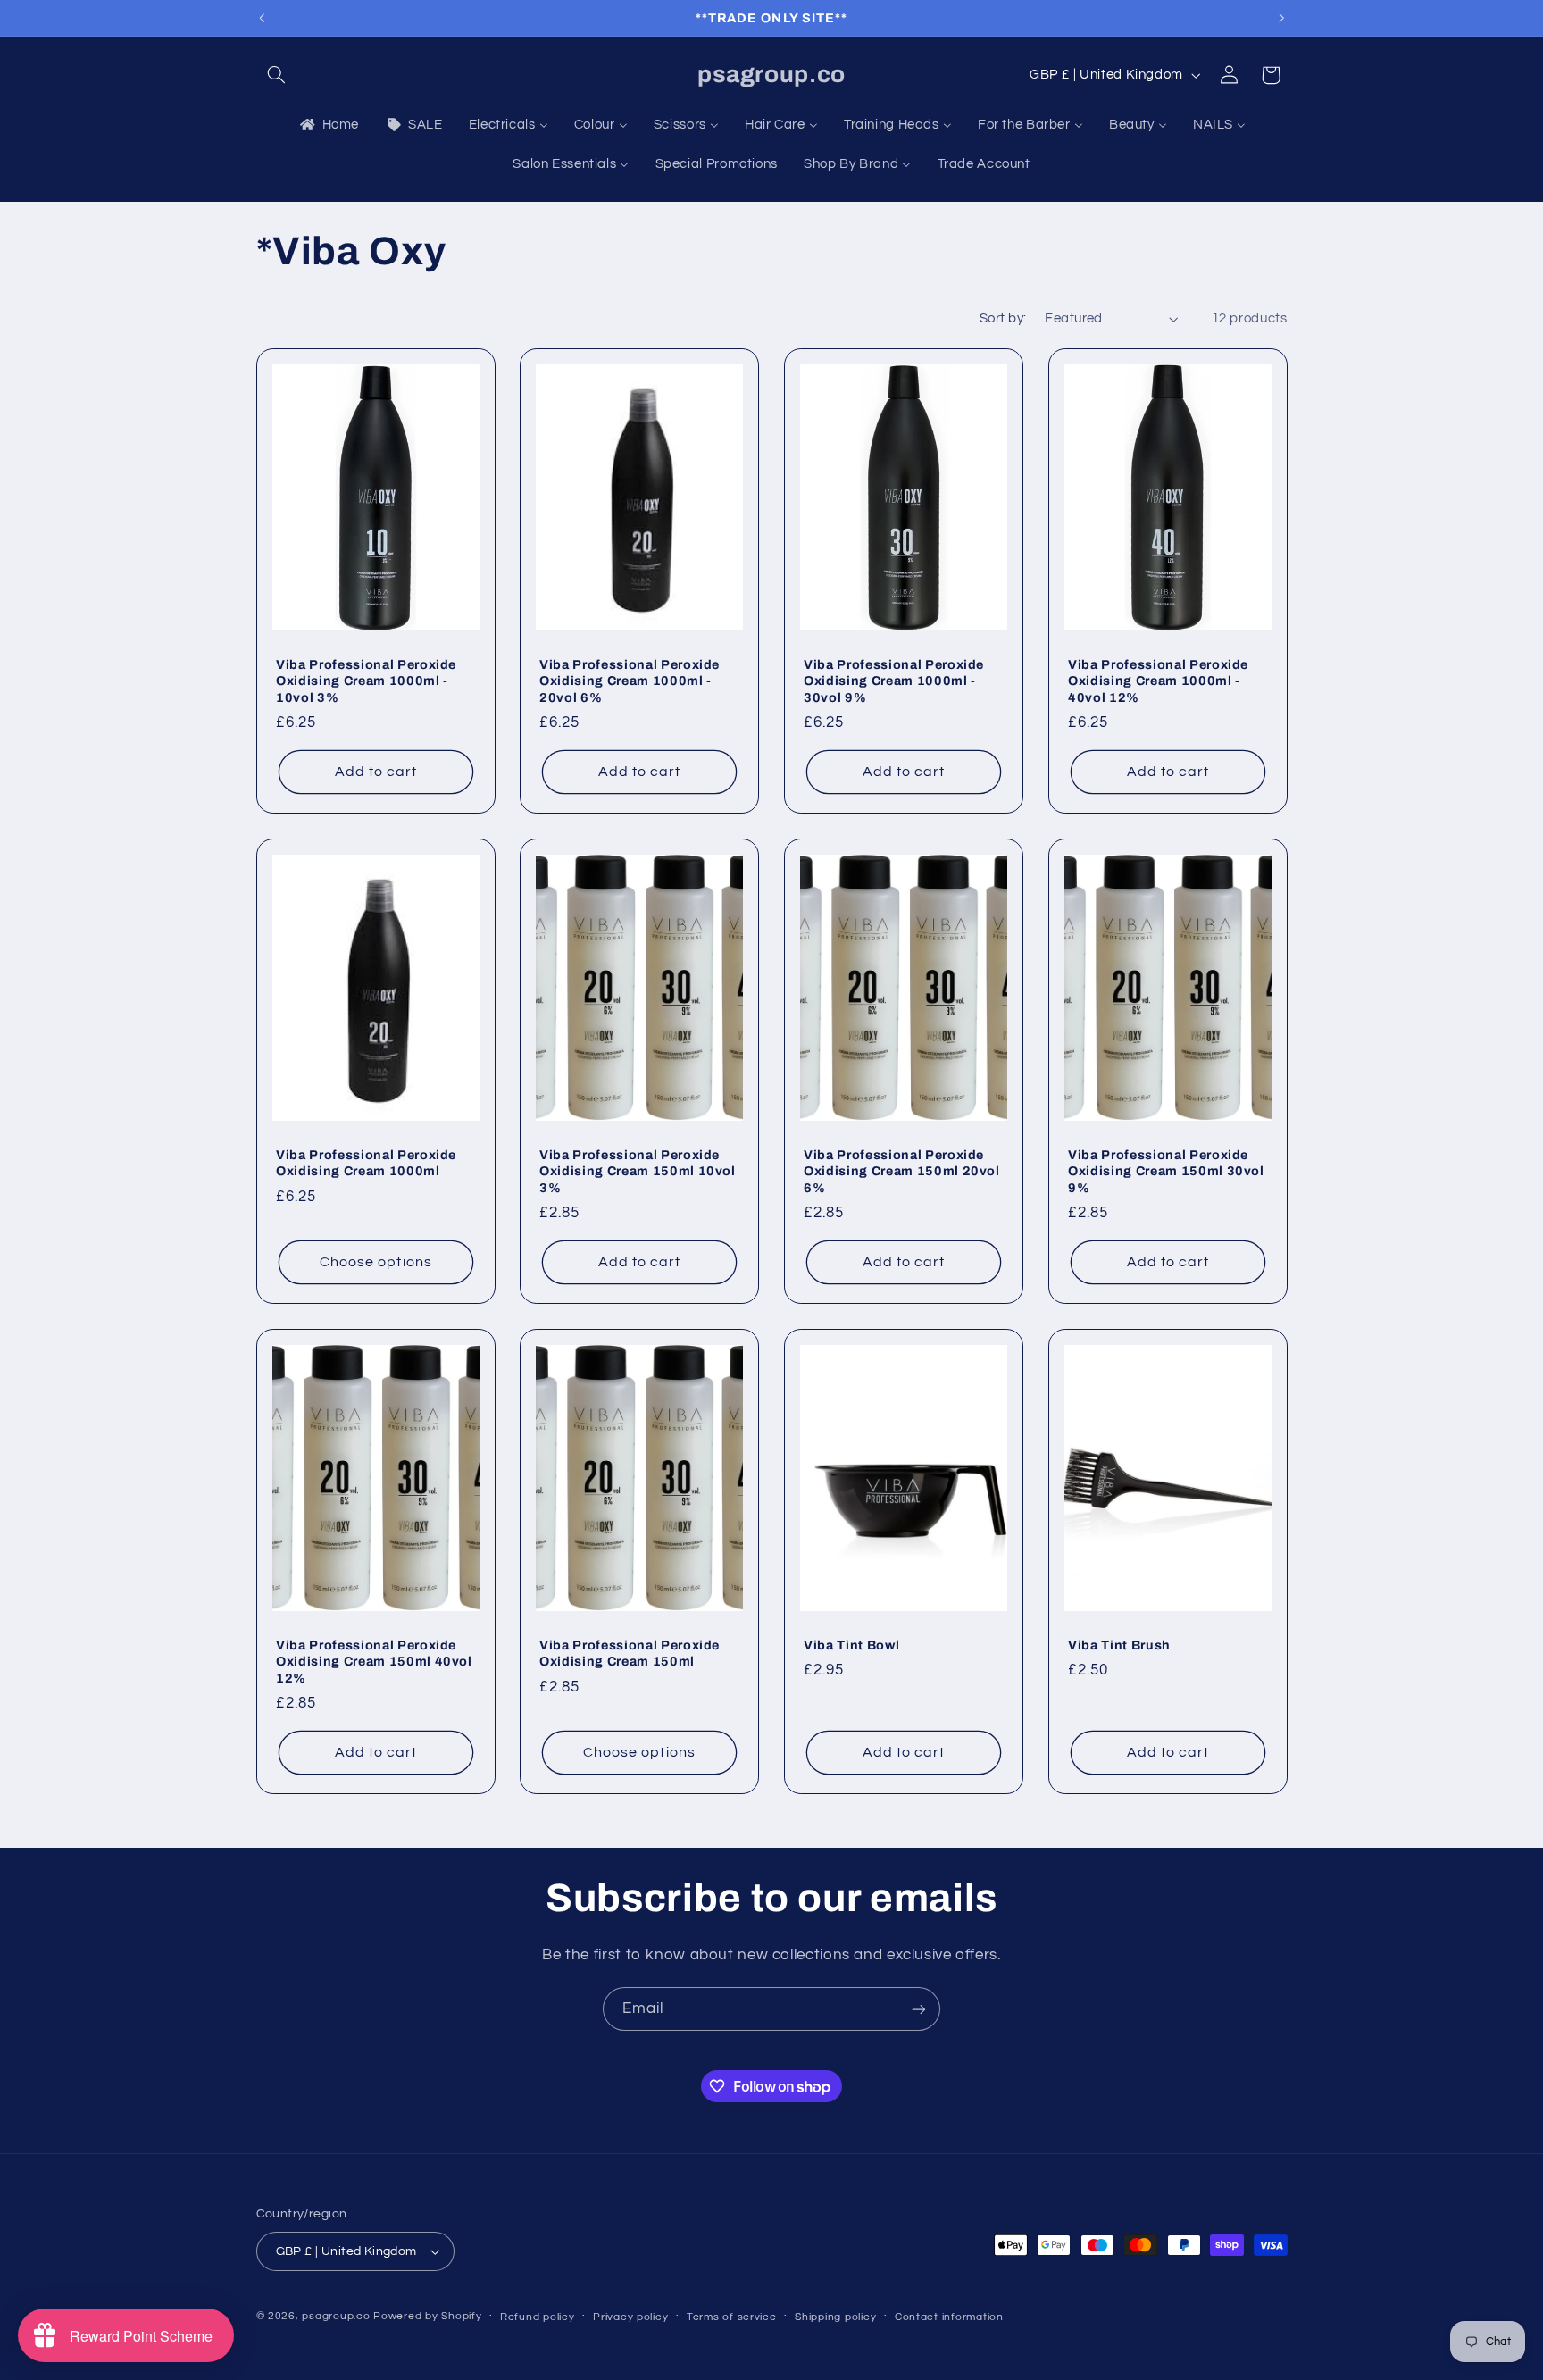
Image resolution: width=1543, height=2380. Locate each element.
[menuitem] (328, 125)
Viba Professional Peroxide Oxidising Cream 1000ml (366, 1162)
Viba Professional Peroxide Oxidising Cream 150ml (630, 1653)
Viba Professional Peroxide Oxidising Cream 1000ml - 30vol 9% (894, 680)
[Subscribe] (919, 2009)
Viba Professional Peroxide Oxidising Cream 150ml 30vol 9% (1166, 1170)
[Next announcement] (1281, 18)
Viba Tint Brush (1119, 1645)
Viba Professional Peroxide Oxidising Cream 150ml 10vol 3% (638, 1170)
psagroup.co (336, 2316)
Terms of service (732, 2317)
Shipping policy (835, 2317)
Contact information (949, 2317)
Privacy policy (630, 2317)
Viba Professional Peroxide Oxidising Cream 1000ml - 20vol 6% (630, 680)
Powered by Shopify (427, 2316)
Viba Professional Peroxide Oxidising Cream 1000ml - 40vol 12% (1158, 680)
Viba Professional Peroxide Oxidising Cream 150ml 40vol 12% (374, 1662)
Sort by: (1003, 318)
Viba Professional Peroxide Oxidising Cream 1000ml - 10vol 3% (366, 680)
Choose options (376, 1262)
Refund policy (538, 2317)
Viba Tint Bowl (851, 1645)
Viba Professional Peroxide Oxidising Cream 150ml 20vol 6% (902, 1170)
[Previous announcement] (262, 18)
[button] (277, 75)
